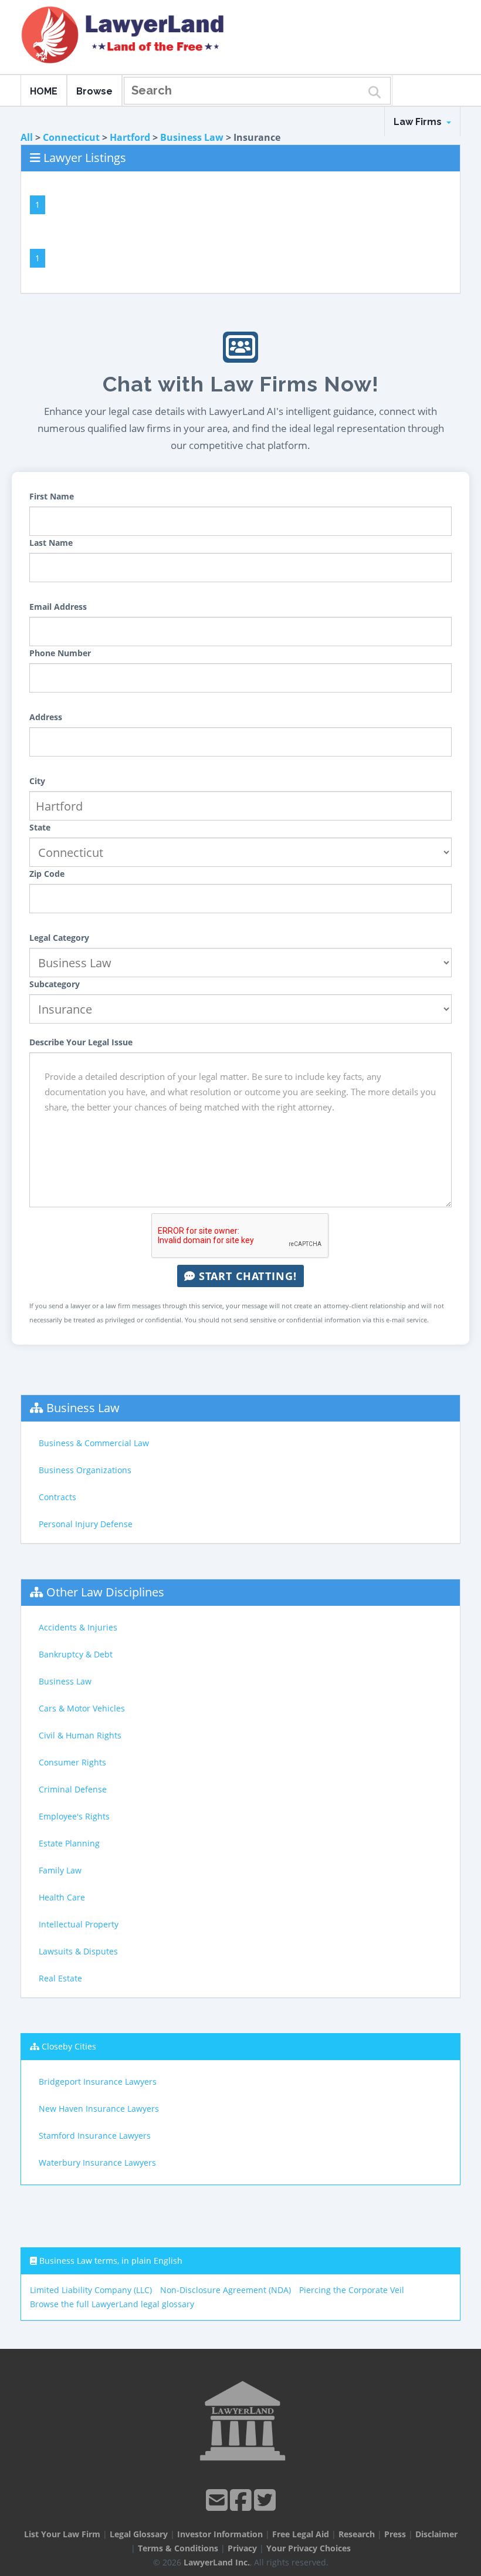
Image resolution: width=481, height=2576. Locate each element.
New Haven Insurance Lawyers (99, 2109)
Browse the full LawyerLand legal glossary (112, 2304)
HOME (44, 91)
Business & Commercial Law (94, 1443)
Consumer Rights (72, 1762)
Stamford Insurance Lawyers (95, 2136)
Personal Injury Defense (86, 1524)
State (40, 827)
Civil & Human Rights (80, 1735)
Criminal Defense (73, 1789)
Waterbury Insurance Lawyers (97, 2163)
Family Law (60, 1870)
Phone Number (60, 653)
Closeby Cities (69, 2046)
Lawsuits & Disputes (78, 1951)
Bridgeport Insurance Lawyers (98, 2082)
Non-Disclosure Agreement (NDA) (226, 2290)
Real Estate (60, 1978)
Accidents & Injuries (78, 1627)
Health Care (62, 1897)
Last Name (51, 543)
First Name (52, 496)
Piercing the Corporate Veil (352, 2290)
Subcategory (55, 984)
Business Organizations (85, 1470)
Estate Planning (69, 1843)
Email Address (58, 607)
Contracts (57, 1497)
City (37, 781)
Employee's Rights (74, 1816)
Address (46, 717)
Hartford (130, 137)
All (27, 137)
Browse (94, 91)
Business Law (192, 137)
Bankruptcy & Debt (76, 1654)
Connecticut (71, 137)
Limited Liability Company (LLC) (91, 2290)
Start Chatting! (246, 1276)
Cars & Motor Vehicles (82, 1708)
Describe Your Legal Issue (81, 1042)
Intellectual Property (79, 1924)
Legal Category (59, 938)
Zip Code (47, 874)
